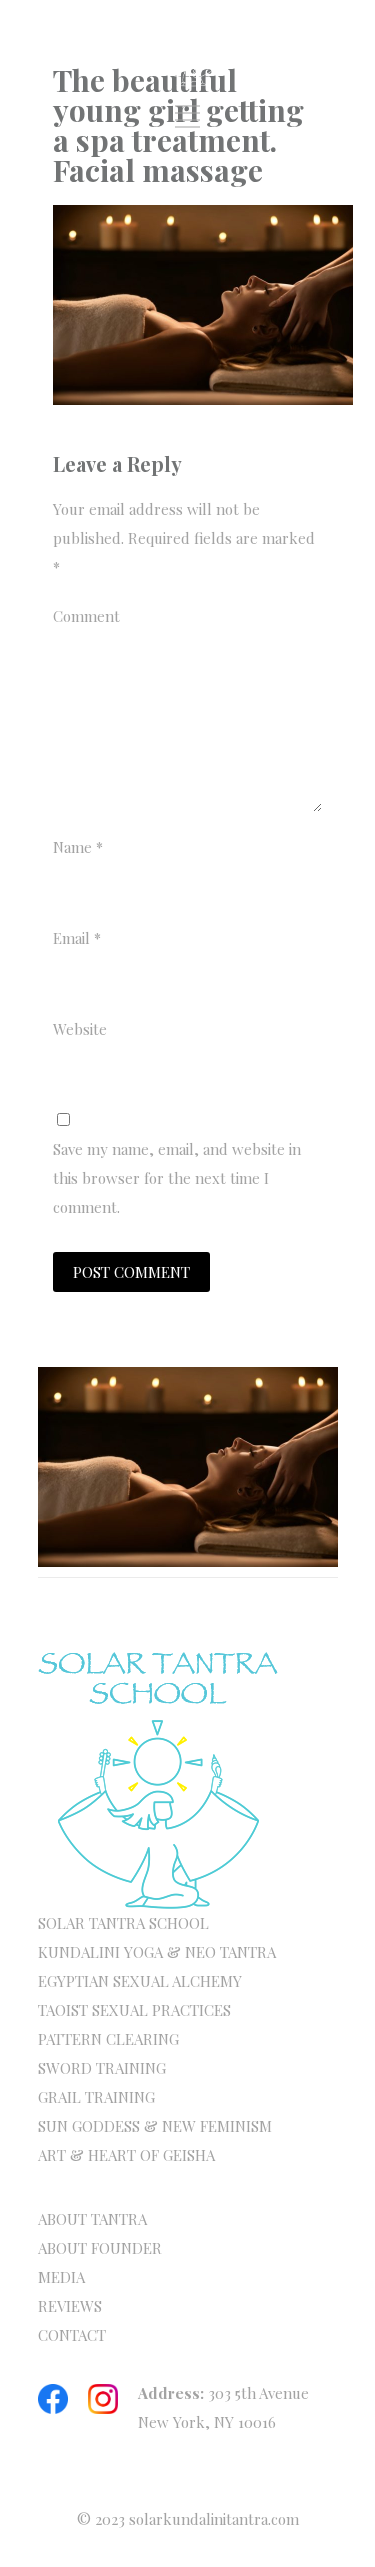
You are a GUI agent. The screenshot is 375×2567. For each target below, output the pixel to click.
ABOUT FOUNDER (100, 2248)
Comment (86, 616)
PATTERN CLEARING (108, 2039)
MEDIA (61, 2277)
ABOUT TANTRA (92, 2219)
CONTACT (72, 2335)
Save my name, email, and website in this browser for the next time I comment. (177, 1178)
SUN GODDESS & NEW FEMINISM (155, 2126)
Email (77, 938)
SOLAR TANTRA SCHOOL (123, 1923)
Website (80, 1029)
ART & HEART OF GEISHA (126, 2155)
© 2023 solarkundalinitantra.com (188, 2519)
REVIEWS (70, 2306)
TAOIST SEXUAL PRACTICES (134, 2010)
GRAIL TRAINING (96, 2097)
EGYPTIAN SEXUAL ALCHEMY (140, 1981)
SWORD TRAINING (102, 2068)
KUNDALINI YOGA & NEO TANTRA (157, 1952)
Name (78, 847)
